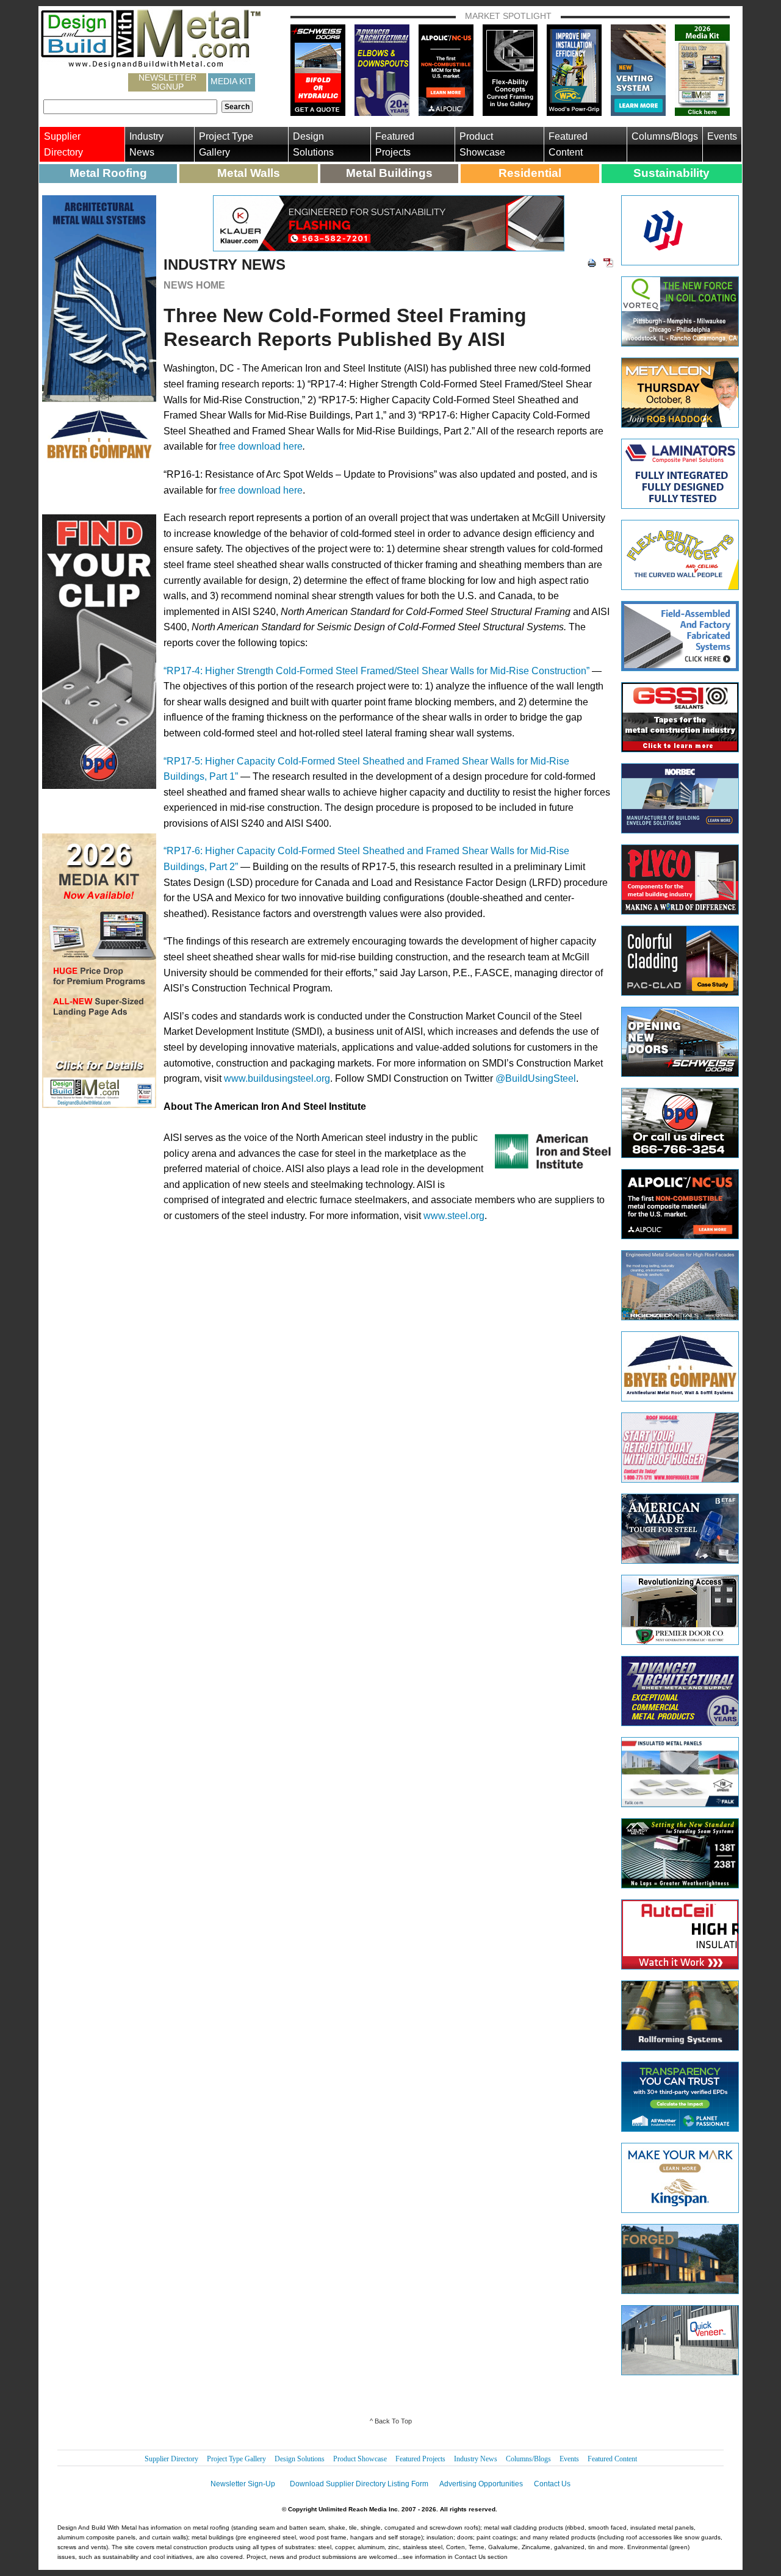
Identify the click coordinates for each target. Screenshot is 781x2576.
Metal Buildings (389, 173)
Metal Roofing (108, 173)
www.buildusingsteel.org (277, 1078)
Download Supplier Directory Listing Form (359, 2484)
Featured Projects (395, 144)
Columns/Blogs (665, 136)
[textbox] (130, 107)
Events (722, 136)
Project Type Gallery (226, 144)
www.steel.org (454, 1216)
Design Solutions (313, 144)
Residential (530, 173)
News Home (194, 285)
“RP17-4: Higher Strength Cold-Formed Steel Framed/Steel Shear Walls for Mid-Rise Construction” (376, 671)
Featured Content (568, 144)
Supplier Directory (63, 144)
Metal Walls (249, 173)
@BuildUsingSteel (536, 1078)
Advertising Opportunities (481, 2484)
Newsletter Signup (167, 82)
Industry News (146, 144)
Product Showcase (482, 144)
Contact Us (552, 2484)
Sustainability (671, 173)
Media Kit (232, 81)
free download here (261, 446)
